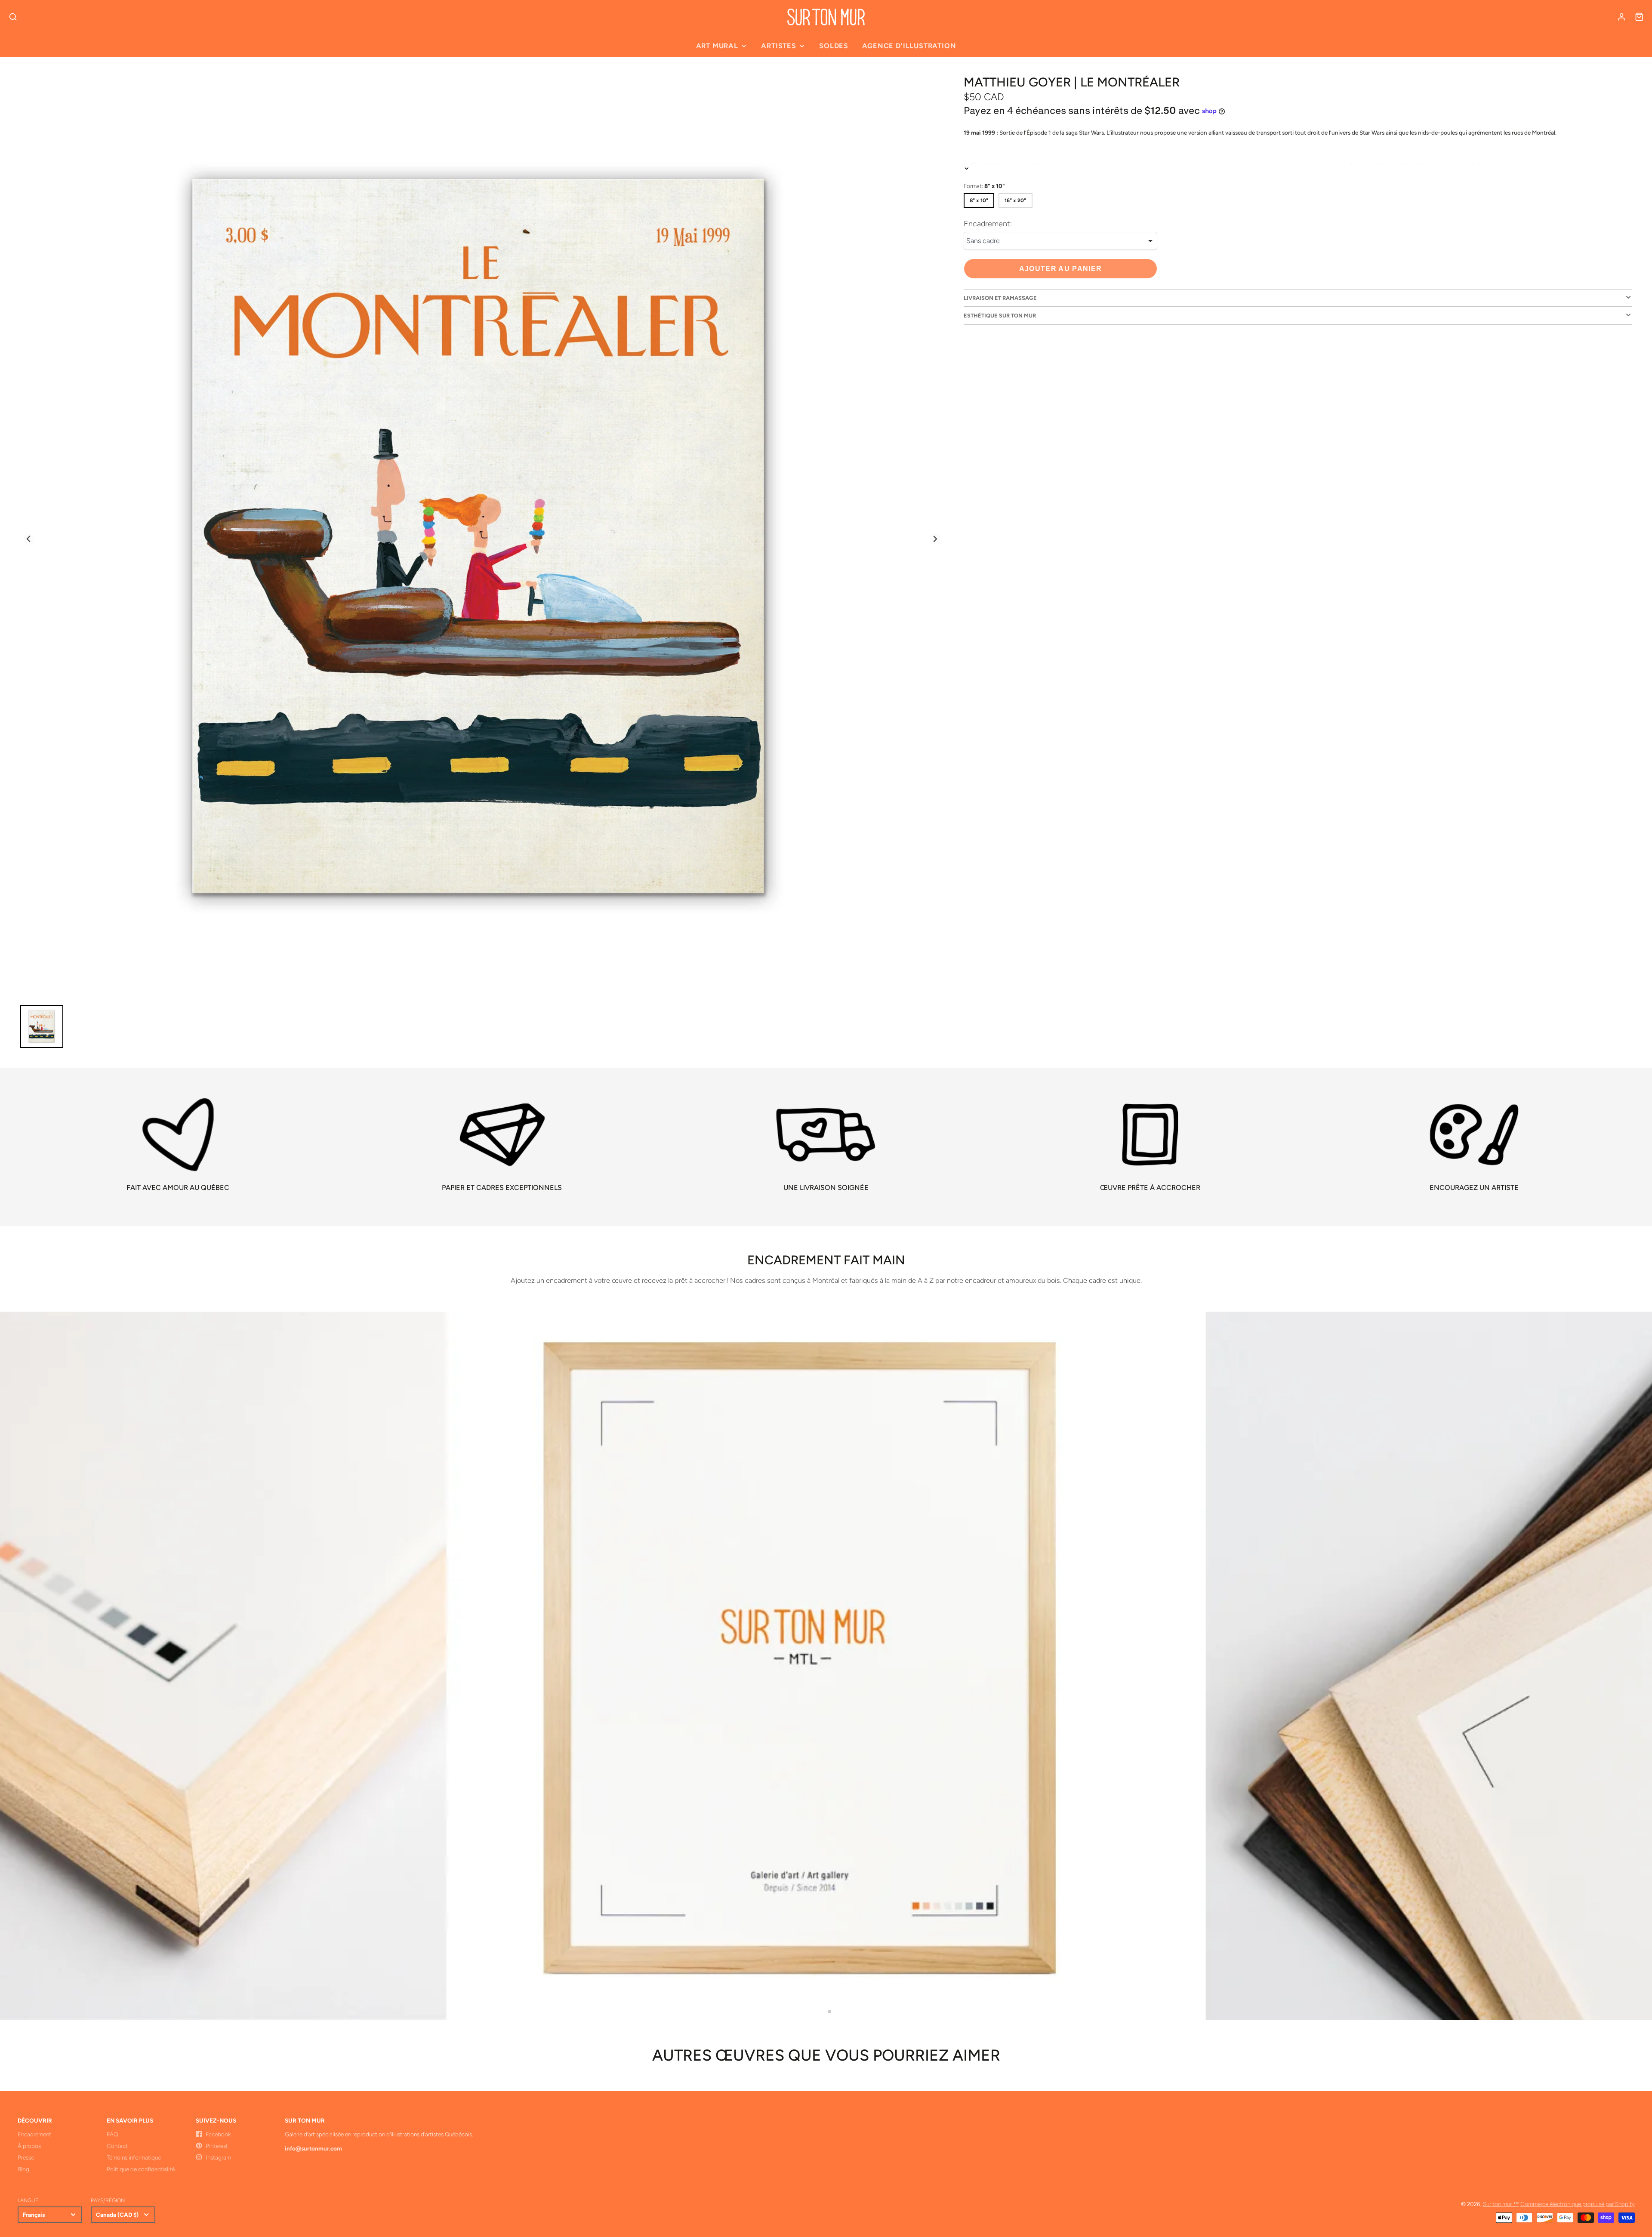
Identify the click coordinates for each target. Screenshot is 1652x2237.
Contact (117, 2146)
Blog (23, 2169)
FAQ (112, 2134)
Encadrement (34, 2134)
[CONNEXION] (1621, 17)
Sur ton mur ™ (1501, 2204)
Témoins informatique (134, 2157)
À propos (29, 2146)
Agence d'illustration (909, 46)
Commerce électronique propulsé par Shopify (1578, 2204)
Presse (26, 2157)
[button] (823, 2012)
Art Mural (717, 46)
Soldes (834, 46)
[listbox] (1060, 241)
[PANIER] (1639, 17)
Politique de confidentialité (141, 2169)
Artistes (778, 46)
